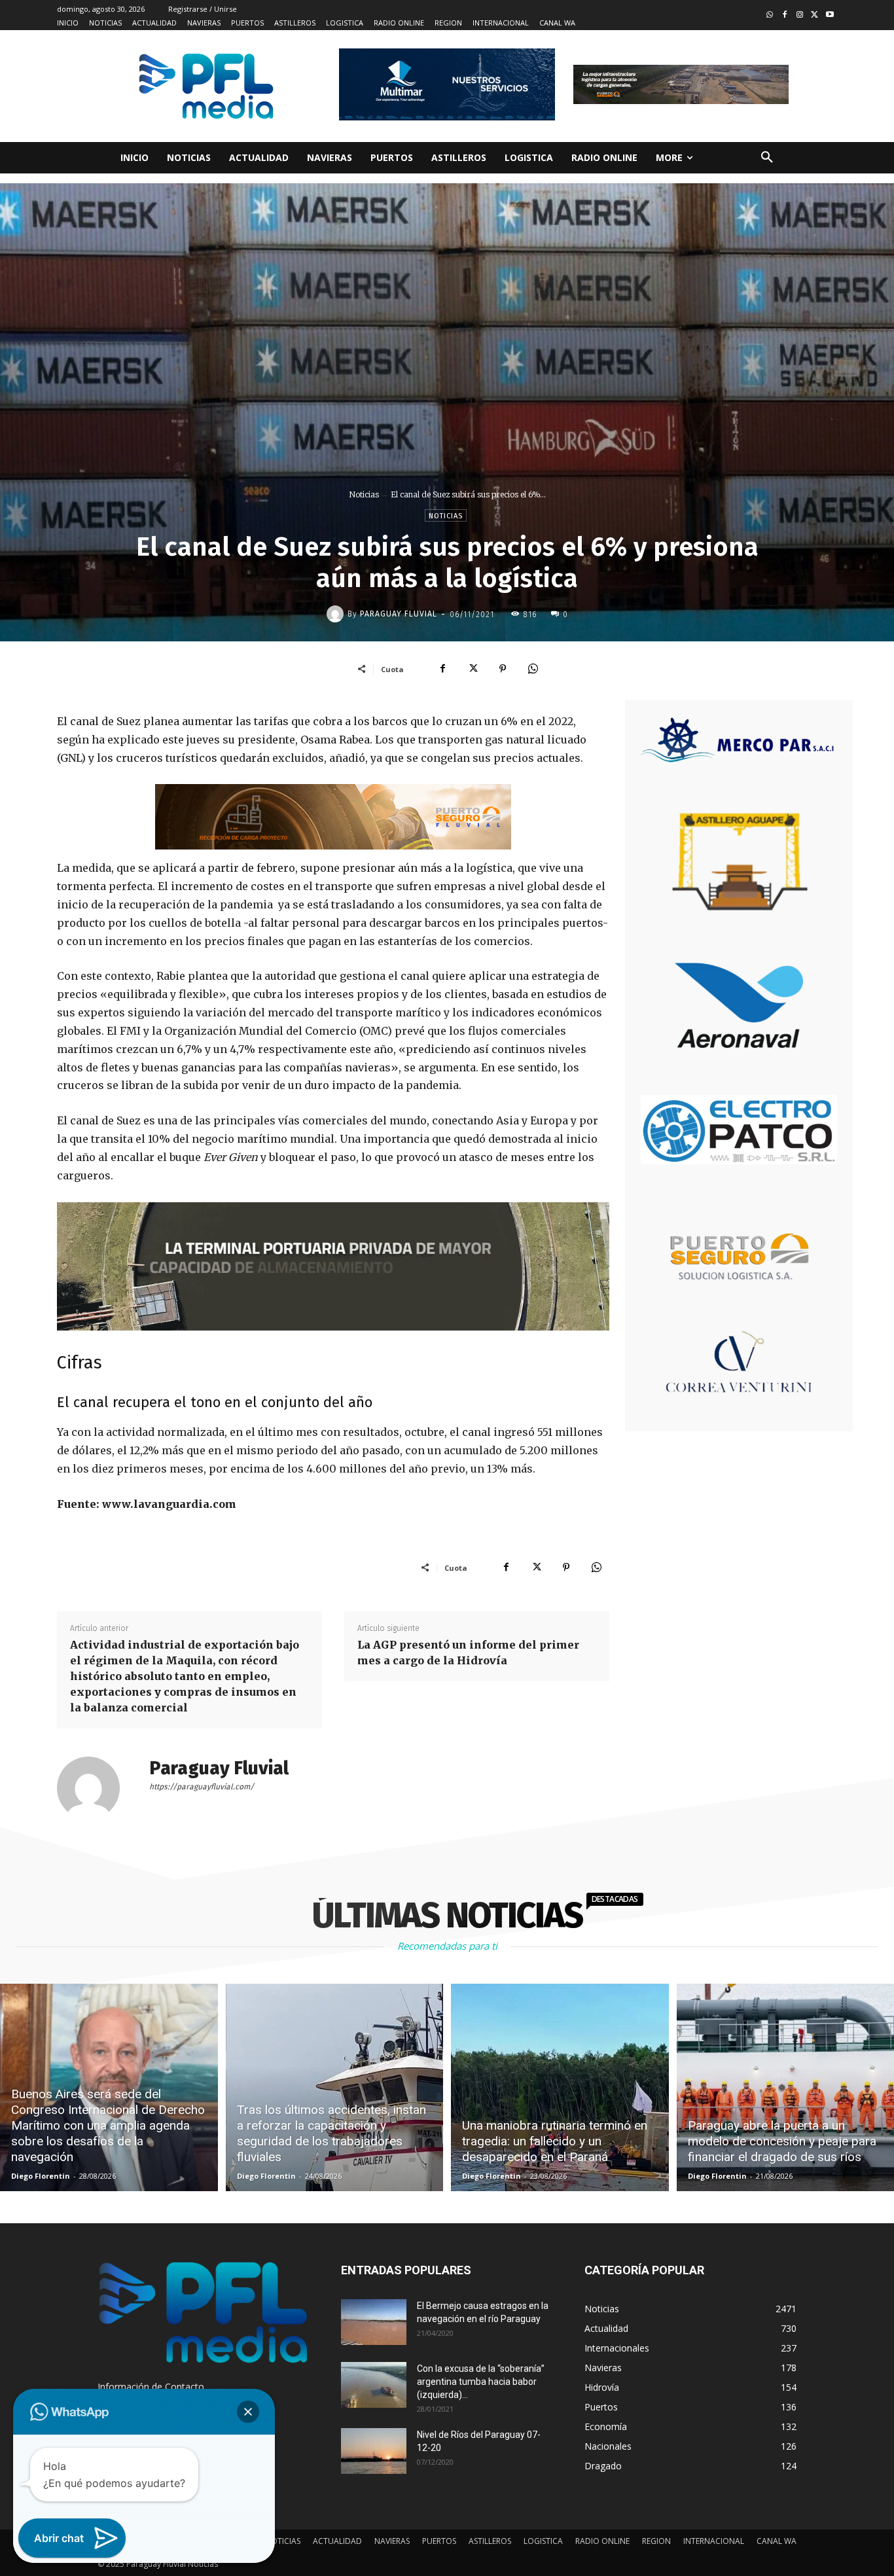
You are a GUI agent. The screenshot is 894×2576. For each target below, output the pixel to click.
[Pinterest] (503, 669)
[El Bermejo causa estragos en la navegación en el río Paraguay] (374, 2322)
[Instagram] (800, 15)
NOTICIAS (283, 2541)
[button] (767, 158)
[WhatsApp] (533, 669)
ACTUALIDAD (337, 2541)
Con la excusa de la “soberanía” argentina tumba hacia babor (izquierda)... (481, 2382)
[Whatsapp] (770, 15)
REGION (656, 2541)
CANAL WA (777, 2541)
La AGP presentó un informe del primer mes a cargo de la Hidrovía (468, 1653)
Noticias (364, 494)
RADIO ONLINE (602, 2541)
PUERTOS (439, 2541)
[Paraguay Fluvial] (337, 614)
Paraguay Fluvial (399, 614)
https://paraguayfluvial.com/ (202, 1787)
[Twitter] (814, 15)
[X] (473, 669)
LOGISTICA (543, 2541)
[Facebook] (785, 15)
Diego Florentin (41, 2176)
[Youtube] (830, 15)
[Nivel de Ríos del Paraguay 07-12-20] (374, 2451)
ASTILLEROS (490, 2541)
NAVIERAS (392, 2541)
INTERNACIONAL (714, 2541)
